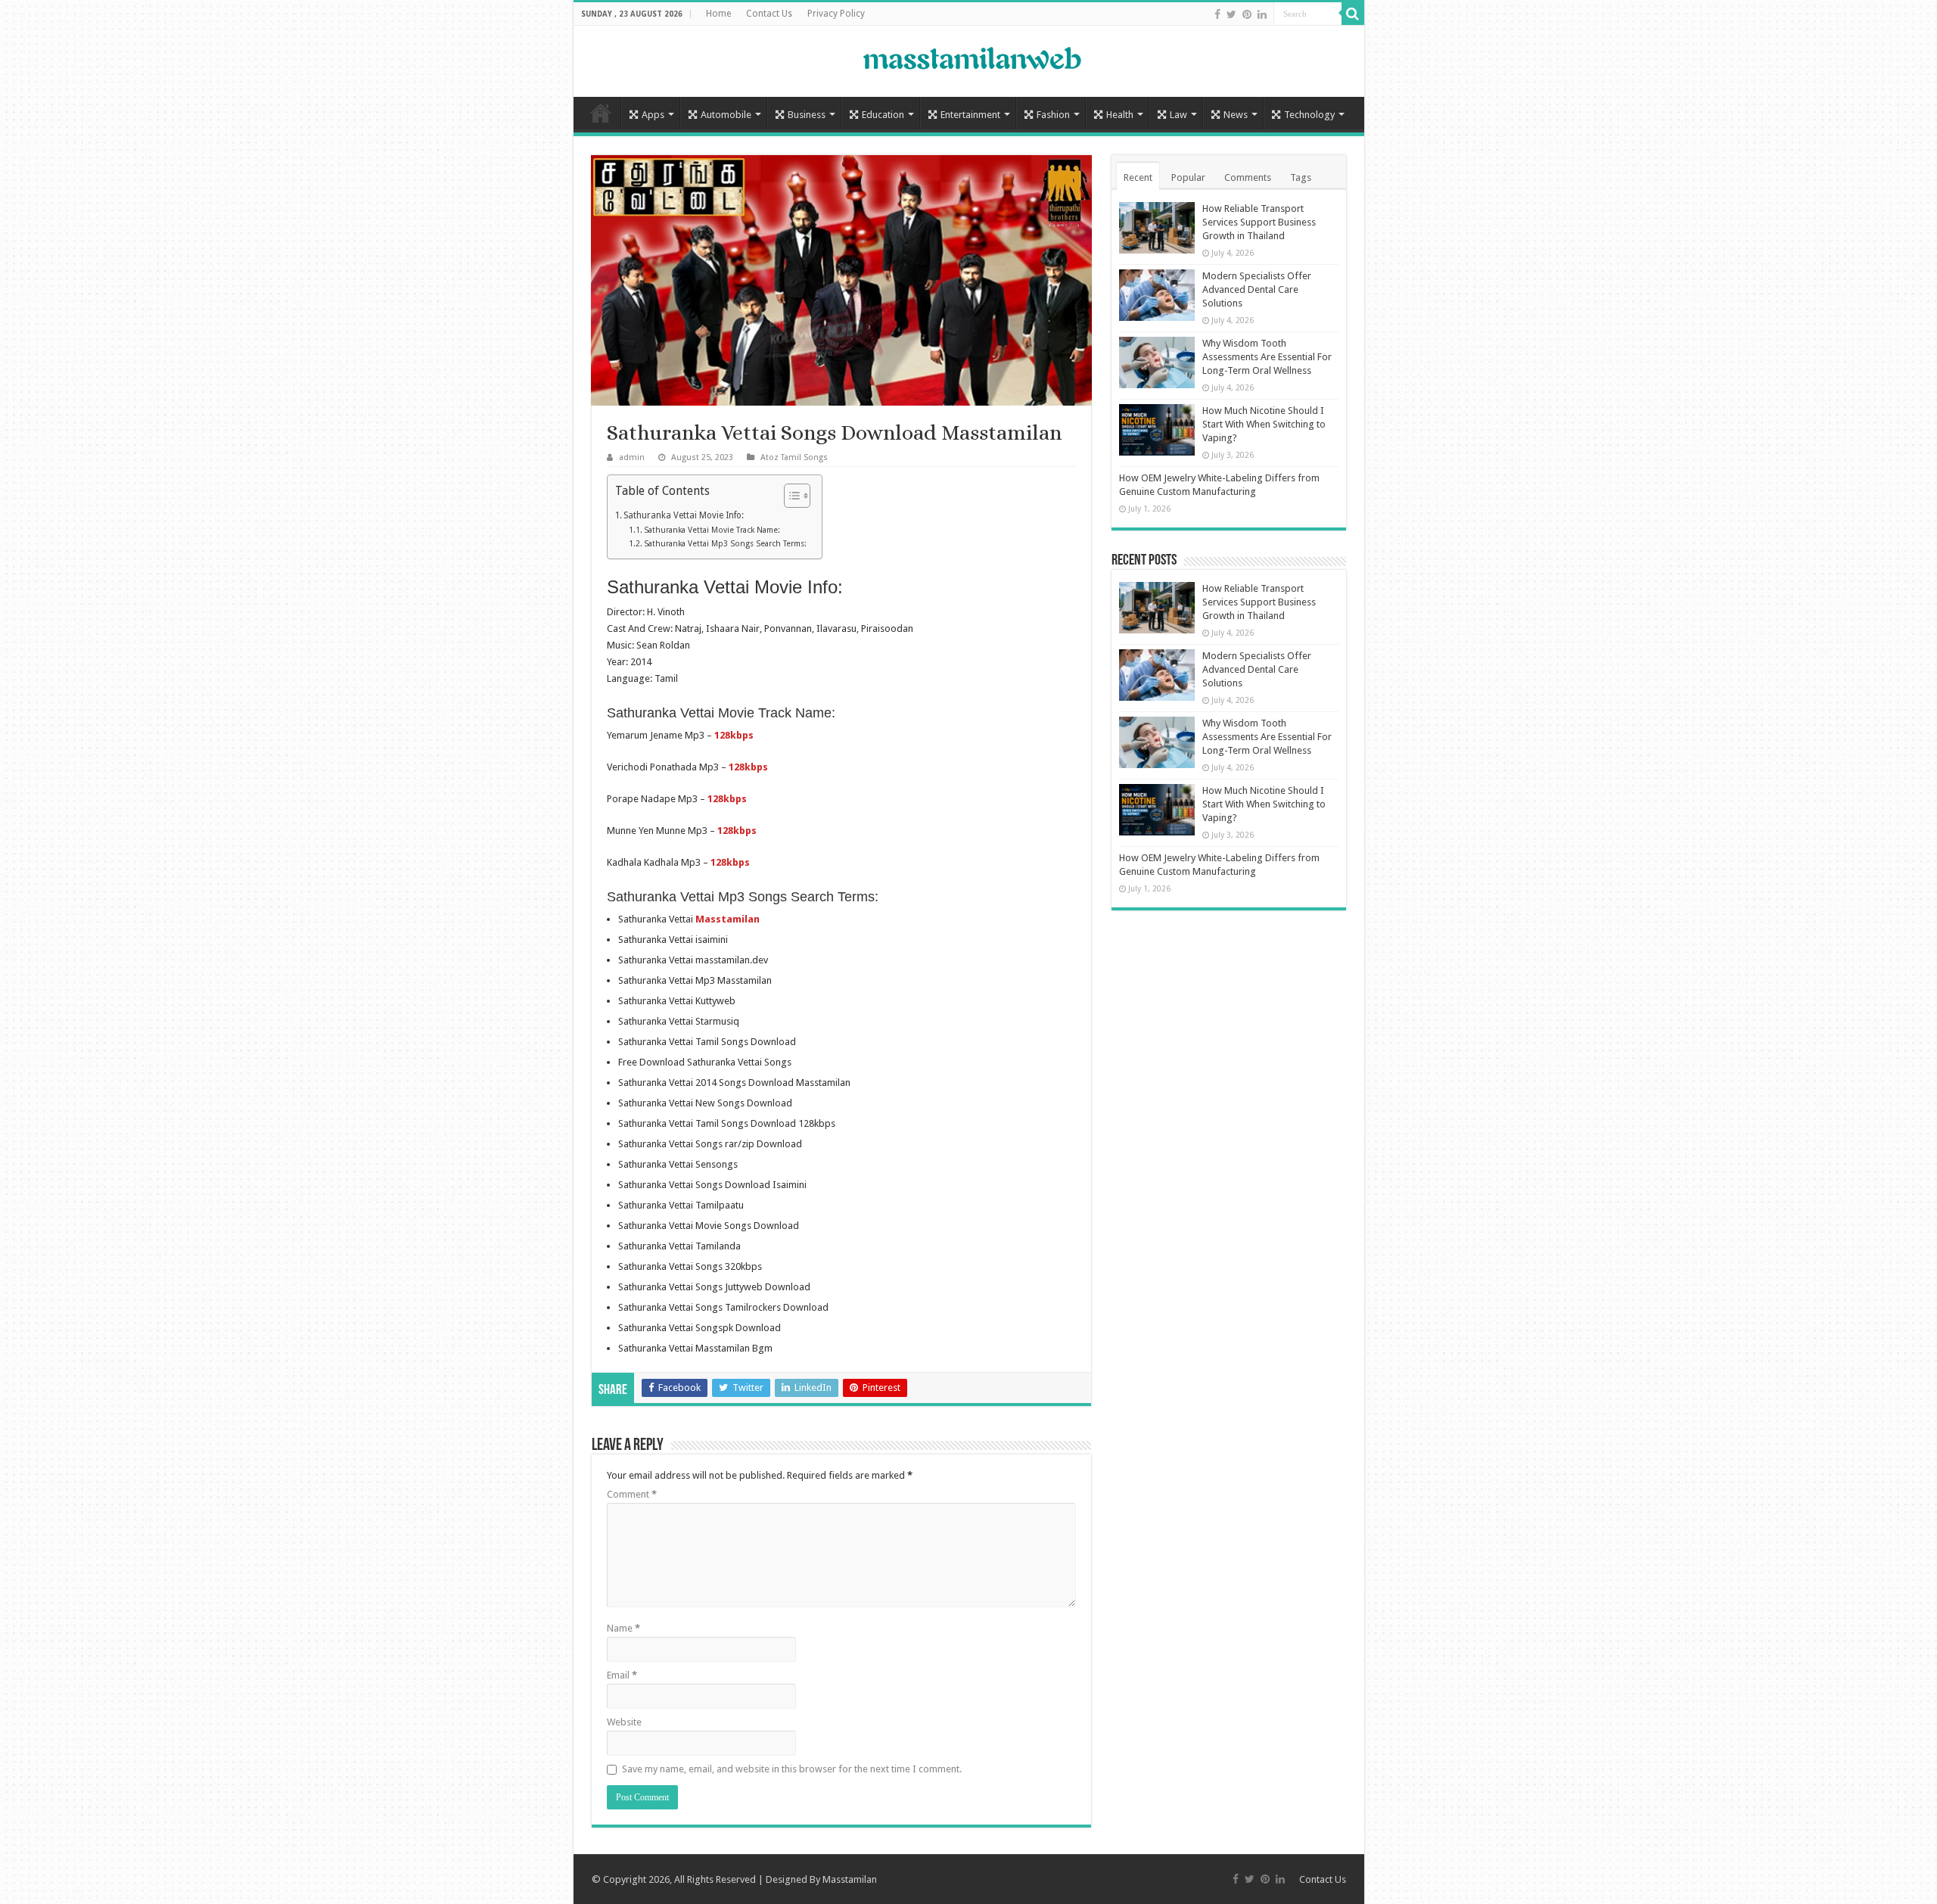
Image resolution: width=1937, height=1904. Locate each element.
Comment (632, 1494)
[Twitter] (1231, 14)
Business (807, 115)
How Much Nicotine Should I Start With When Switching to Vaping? (1264, 424)
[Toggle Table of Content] (790, 496)
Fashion (1053, 115)
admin (632, 457)
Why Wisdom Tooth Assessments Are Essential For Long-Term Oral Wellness (1267, 357)
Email (622, 1675)
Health (1120, 115)
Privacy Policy (836, 14)
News (1236, 115)
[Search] (1353, 14)
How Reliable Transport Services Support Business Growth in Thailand (1259, 222)
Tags (1301, 177)
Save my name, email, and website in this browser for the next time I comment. (792, 1769)
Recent (1138, 177)
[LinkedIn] (1262, 14)
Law (1178, 115)
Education (883, 115)
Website (624, 1722)
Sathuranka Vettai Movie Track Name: (712, 530)
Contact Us (769, 14)
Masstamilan (850, 1879)
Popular (1188, 177)
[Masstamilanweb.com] (968, 60)
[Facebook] (1217, 14)
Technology (1309, 115)
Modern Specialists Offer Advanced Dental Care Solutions (1257, 289)
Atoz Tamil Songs (794, 457)
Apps (653, 115)
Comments (1248, 177)
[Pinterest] (1247, 14)
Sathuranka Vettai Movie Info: (684, 515)
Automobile (726, 115)
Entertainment (970, 115)
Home (718, 14)
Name (623, 1628)
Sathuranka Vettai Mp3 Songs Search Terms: (725, 544)
